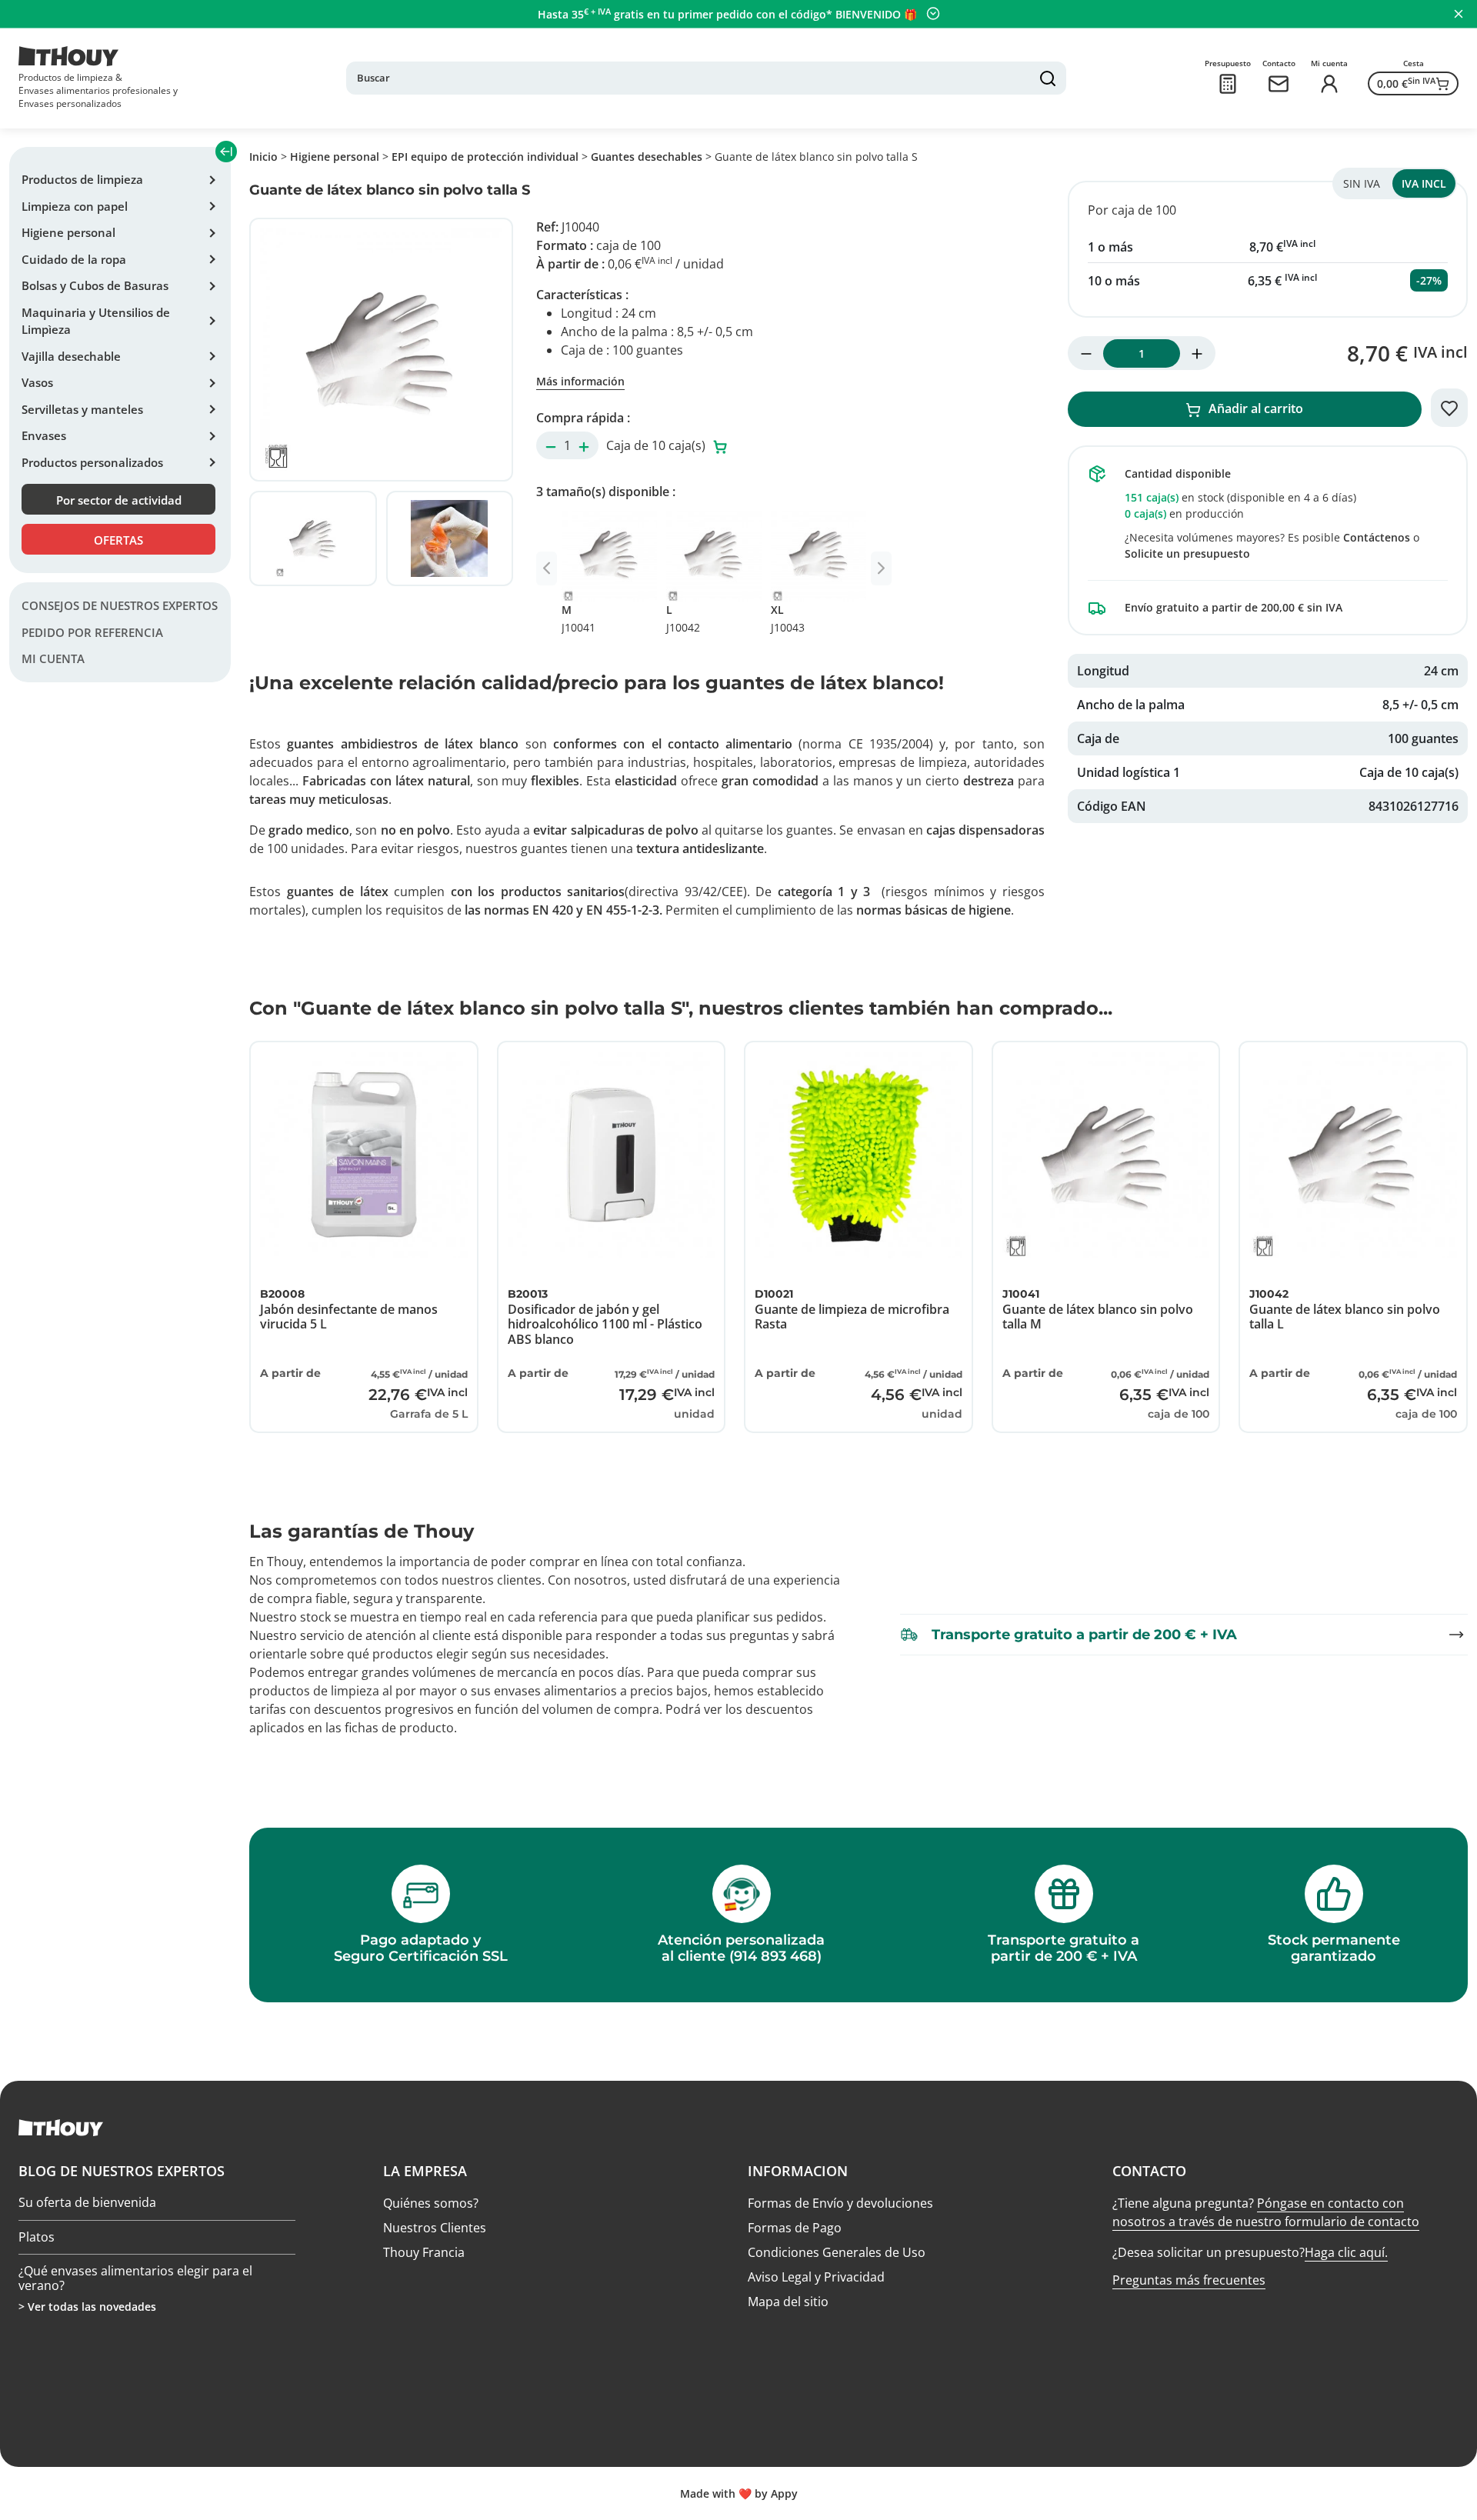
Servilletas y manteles (82, 409)
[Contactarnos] (1279, 84)
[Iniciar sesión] (1329, 84)
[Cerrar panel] (1459, 14)
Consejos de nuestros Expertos (120, 606)
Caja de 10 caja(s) (657, 445)
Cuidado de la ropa (74, 259)
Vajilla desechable (71, 356)
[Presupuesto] (1228, 84)
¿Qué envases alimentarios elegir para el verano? (135, 2278)
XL (788, 618)
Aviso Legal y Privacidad (816, 2277)
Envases (44, 435)
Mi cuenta (53, 659)
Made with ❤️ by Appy (739, 2493)
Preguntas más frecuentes (1189, 2280)
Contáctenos (1377, 537)
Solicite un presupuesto (1187, 553)
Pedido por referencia (92, 632)
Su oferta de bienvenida (87, 2203)
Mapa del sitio (788, 2302)
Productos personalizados (92, 462)
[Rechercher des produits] (1048, 78)
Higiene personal (68, 232)
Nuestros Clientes (435, 2228)
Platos (37, 2237)
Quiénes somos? (431, 2203)
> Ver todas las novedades (87, 2307)
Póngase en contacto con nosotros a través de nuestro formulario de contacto (1266, 2212)
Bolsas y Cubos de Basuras (95, 285)
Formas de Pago (795, 2228)
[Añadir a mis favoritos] (1449, 408)
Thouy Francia (424, 2252)
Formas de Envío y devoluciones (840, 2203)
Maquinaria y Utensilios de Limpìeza (96, 321)
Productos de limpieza (82, 179)
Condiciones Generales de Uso (837, 2252)
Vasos (37, 382)
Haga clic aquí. (1346, 2252)
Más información (580, 381)
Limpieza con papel (75, 206)
